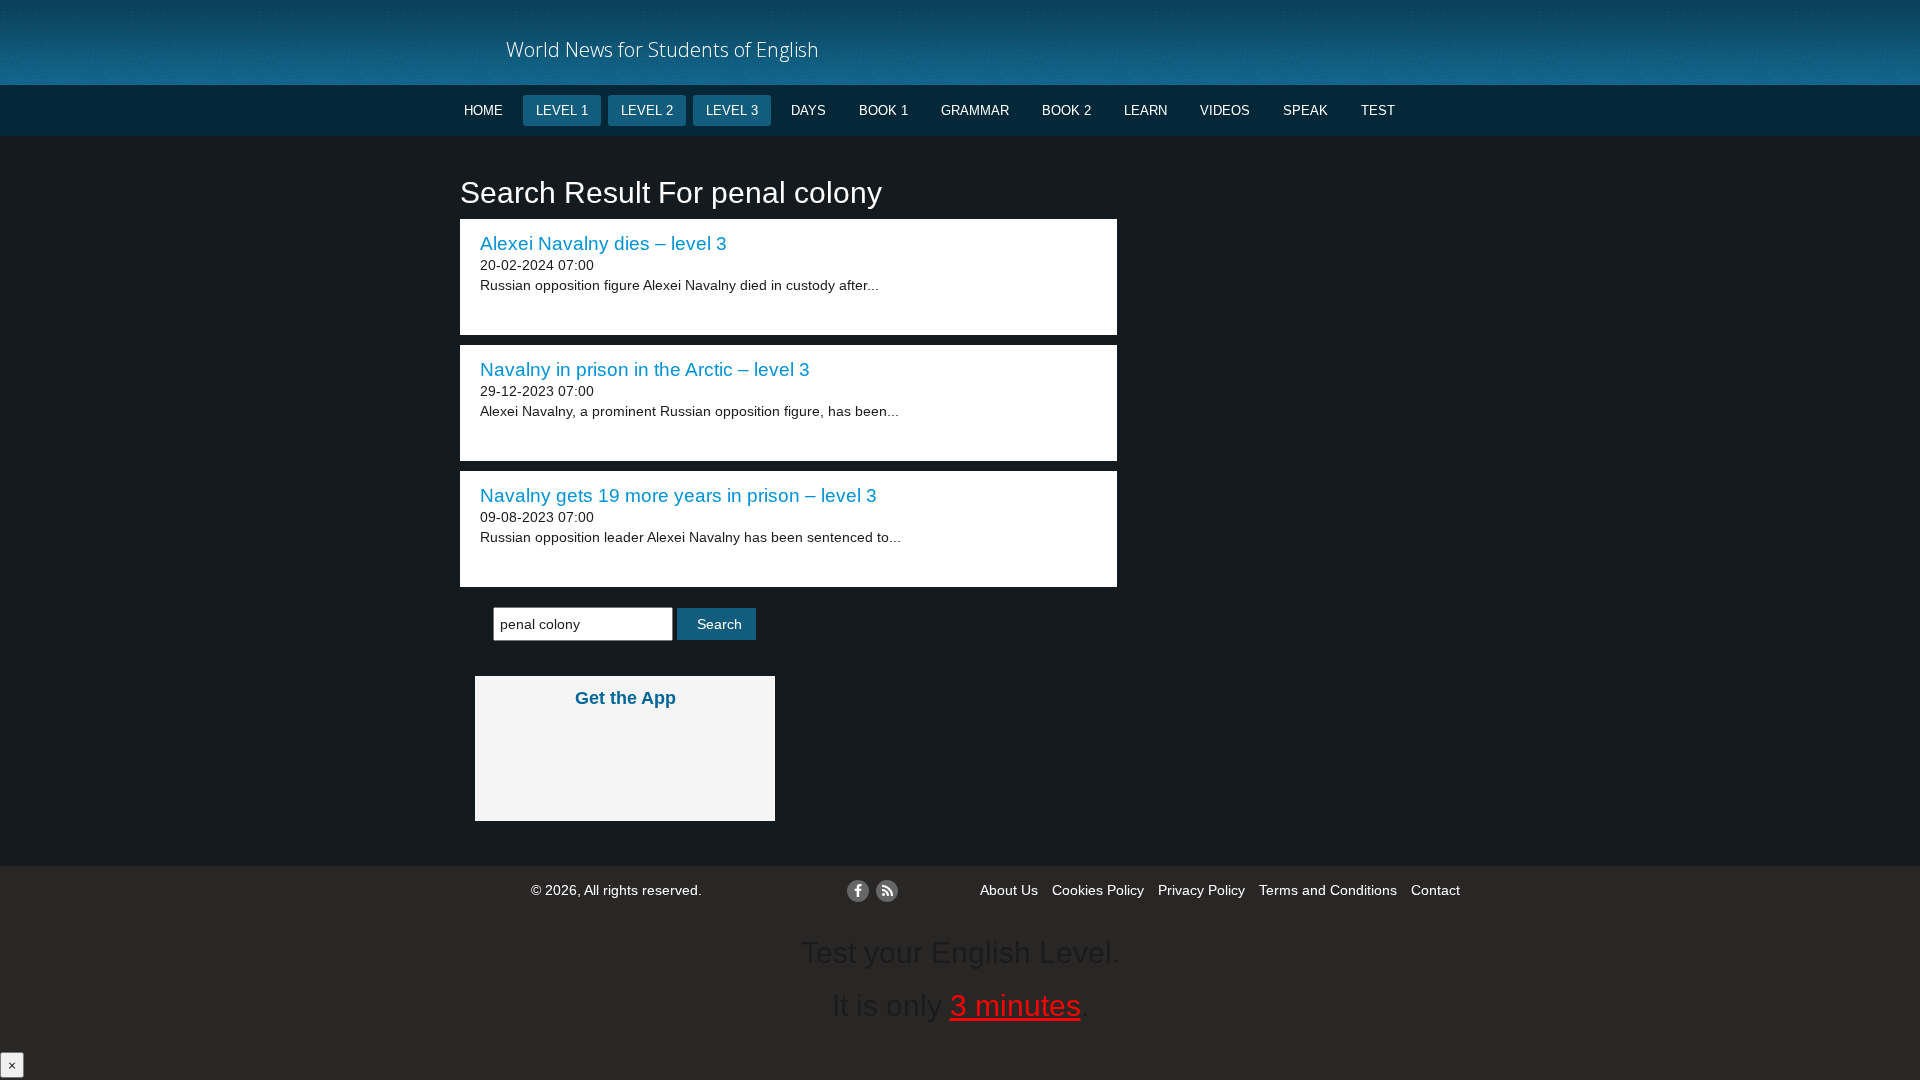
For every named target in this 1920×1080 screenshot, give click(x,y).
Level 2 (647, 110)
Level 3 (732, 110)
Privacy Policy (1201, 890)
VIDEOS (1225, 110)
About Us (1009, 890)
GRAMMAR (975, 110)
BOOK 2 (1066, 110)
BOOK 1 (883, 110)
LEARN (1145, 110)
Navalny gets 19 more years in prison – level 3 (678, 495)
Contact (1435, 890)
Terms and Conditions (1328, 890)
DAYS (808, 110)
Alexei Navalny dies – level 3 (603, 243)
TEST (1378, 110)
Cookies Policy (1098, 890)
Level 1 (562, 110)
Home (483, 110)
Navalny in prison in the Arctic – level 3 (645, 369)
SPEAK (1305, 110)
